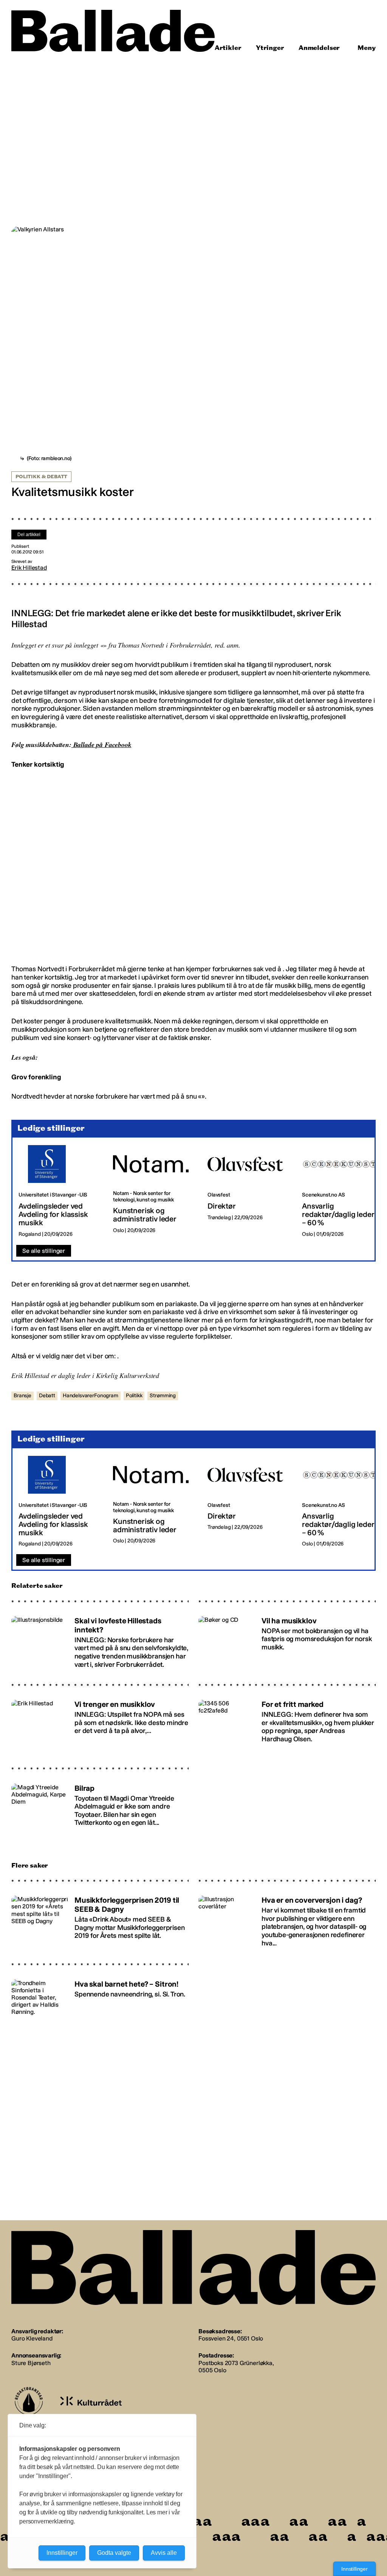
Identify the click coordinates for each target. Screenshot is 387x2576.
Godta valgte (114, 2553)
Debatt (47, 1396)
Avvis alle (164, 2553)
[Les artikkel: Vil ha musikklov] (287, 1641)
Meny (367, 48)
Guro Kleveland (32, 2338)
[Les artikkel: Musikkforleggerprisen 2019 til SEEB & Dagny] (100, 1921)
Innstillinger (354, 2569)
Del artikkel (29, 535)
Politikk (134, 1396)
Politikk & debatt (41, 477)
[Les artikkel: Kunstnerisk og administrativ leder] (154, 1191)
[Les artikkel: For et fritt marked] (287, 1725)
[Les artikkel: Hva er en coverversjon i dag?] (287, 1921)
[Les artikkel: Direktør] (249, 1191)
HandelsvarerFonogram (91, 1396)
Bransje (22, 1396)
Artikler (228, 48)
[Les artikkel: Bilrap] (100, 1808)
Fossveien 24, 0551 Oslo (231, 2338)
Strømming (163, 1396)
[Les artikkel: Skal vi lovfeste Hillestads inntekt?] (100, 1641)
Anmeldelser (319, 48)
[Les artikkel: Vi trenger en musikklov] (100, 1725)
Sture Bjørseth (31, 2363)
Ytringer (270, 48)
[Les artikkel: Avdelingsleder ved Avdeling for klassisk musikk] (60, 1191)
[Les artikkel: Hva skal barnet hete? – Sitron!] (100, 2004)
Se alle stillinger (44, 1251)
